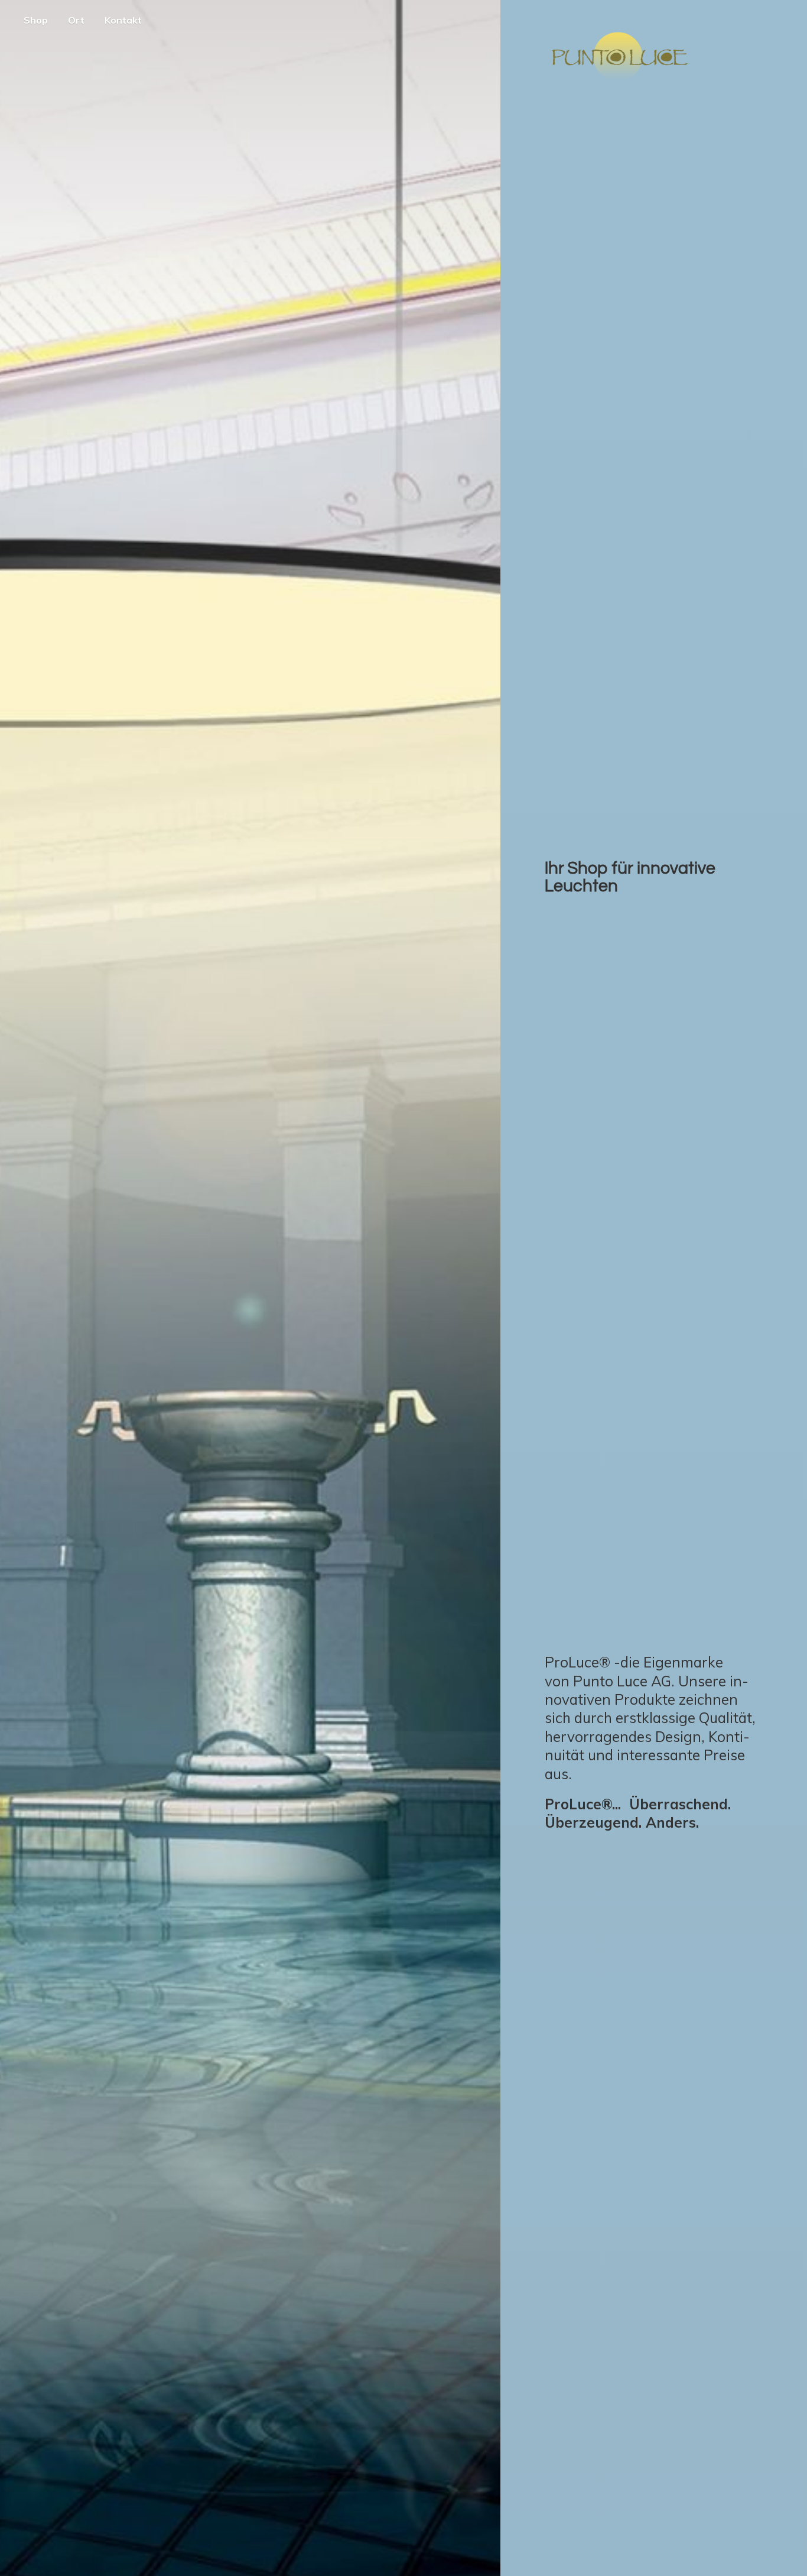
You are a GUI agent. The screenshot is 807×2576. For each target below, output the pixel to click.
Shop (36, 20)
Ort (76, 20)
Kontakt (123, 20)
